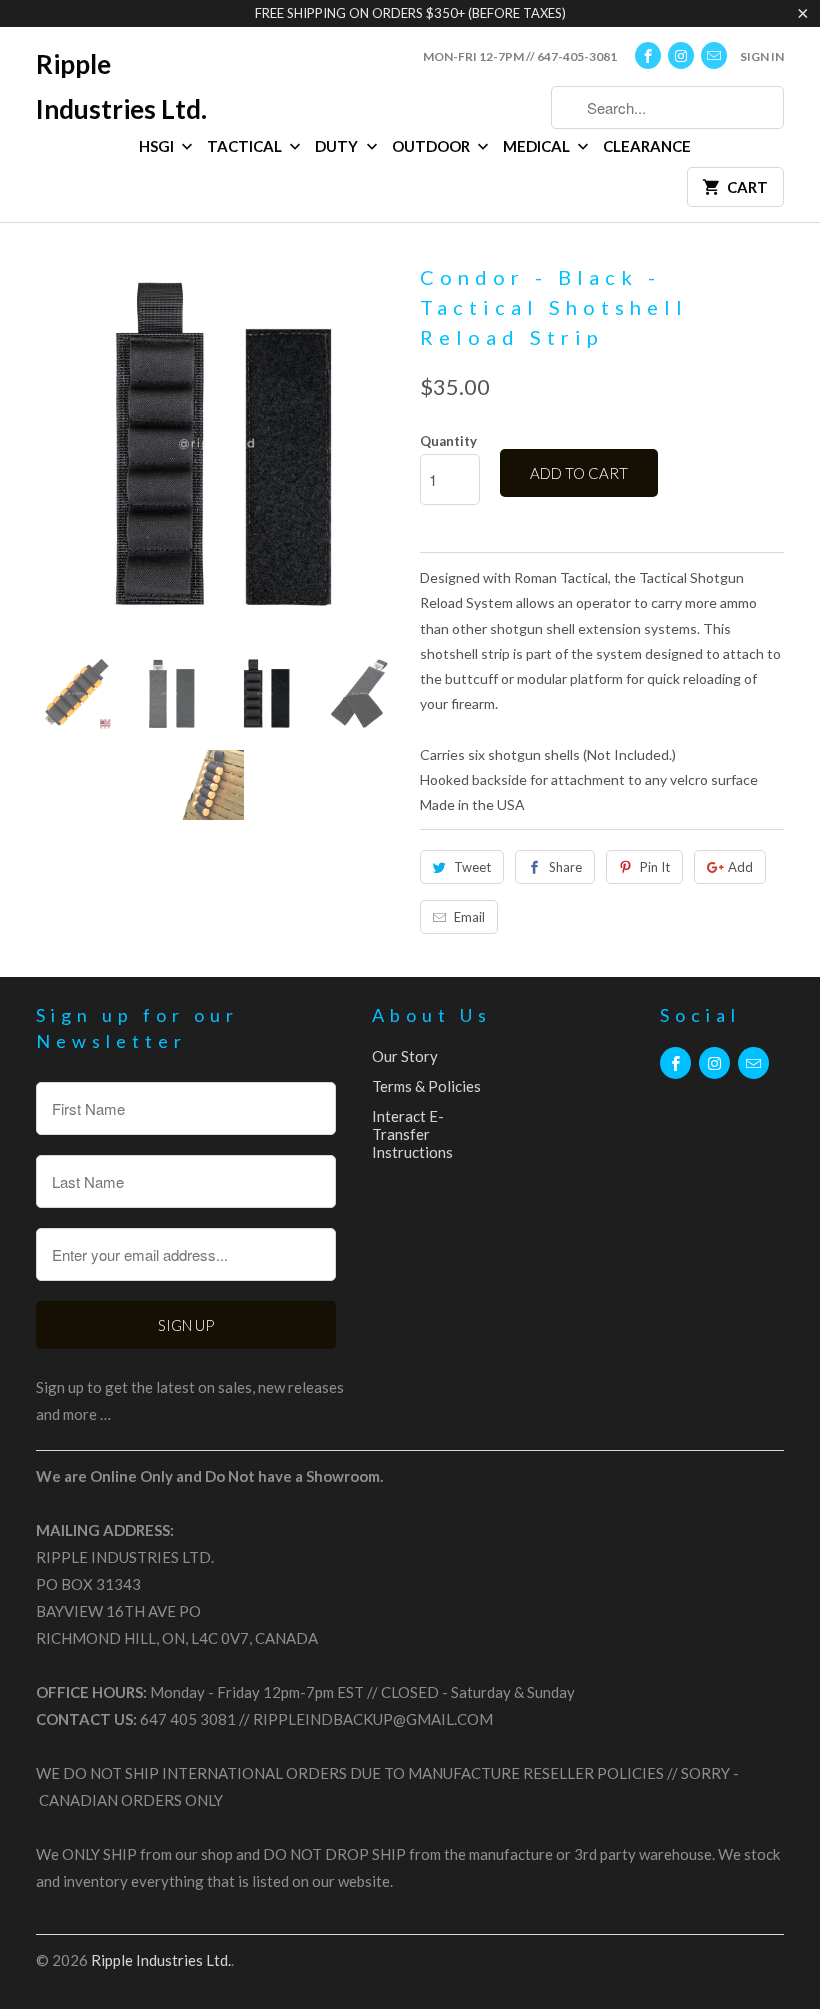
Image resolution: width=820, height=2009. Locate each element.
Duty (338, 146)
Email (469, 917)
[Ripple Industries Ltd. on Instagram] (681, 55)
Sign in (762, 56)
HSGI (158, 146)
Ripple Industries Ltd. (121, 86)
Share (565, 867)
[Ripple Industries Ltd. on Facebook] (648, 55)
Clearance (647, 146)
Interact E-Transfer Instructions (412, 1134)
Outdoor (432, 146)
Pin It (655, 867)
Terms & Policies (426, 1086)
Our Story (405, 1056)
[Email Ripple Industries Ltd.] (714, 55)
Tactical (246, 146)
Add (740, 867)
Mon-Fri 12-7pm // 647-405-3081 (520, 56)
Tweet (472, 867)
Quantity (448, 441)
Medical (538, 146)
